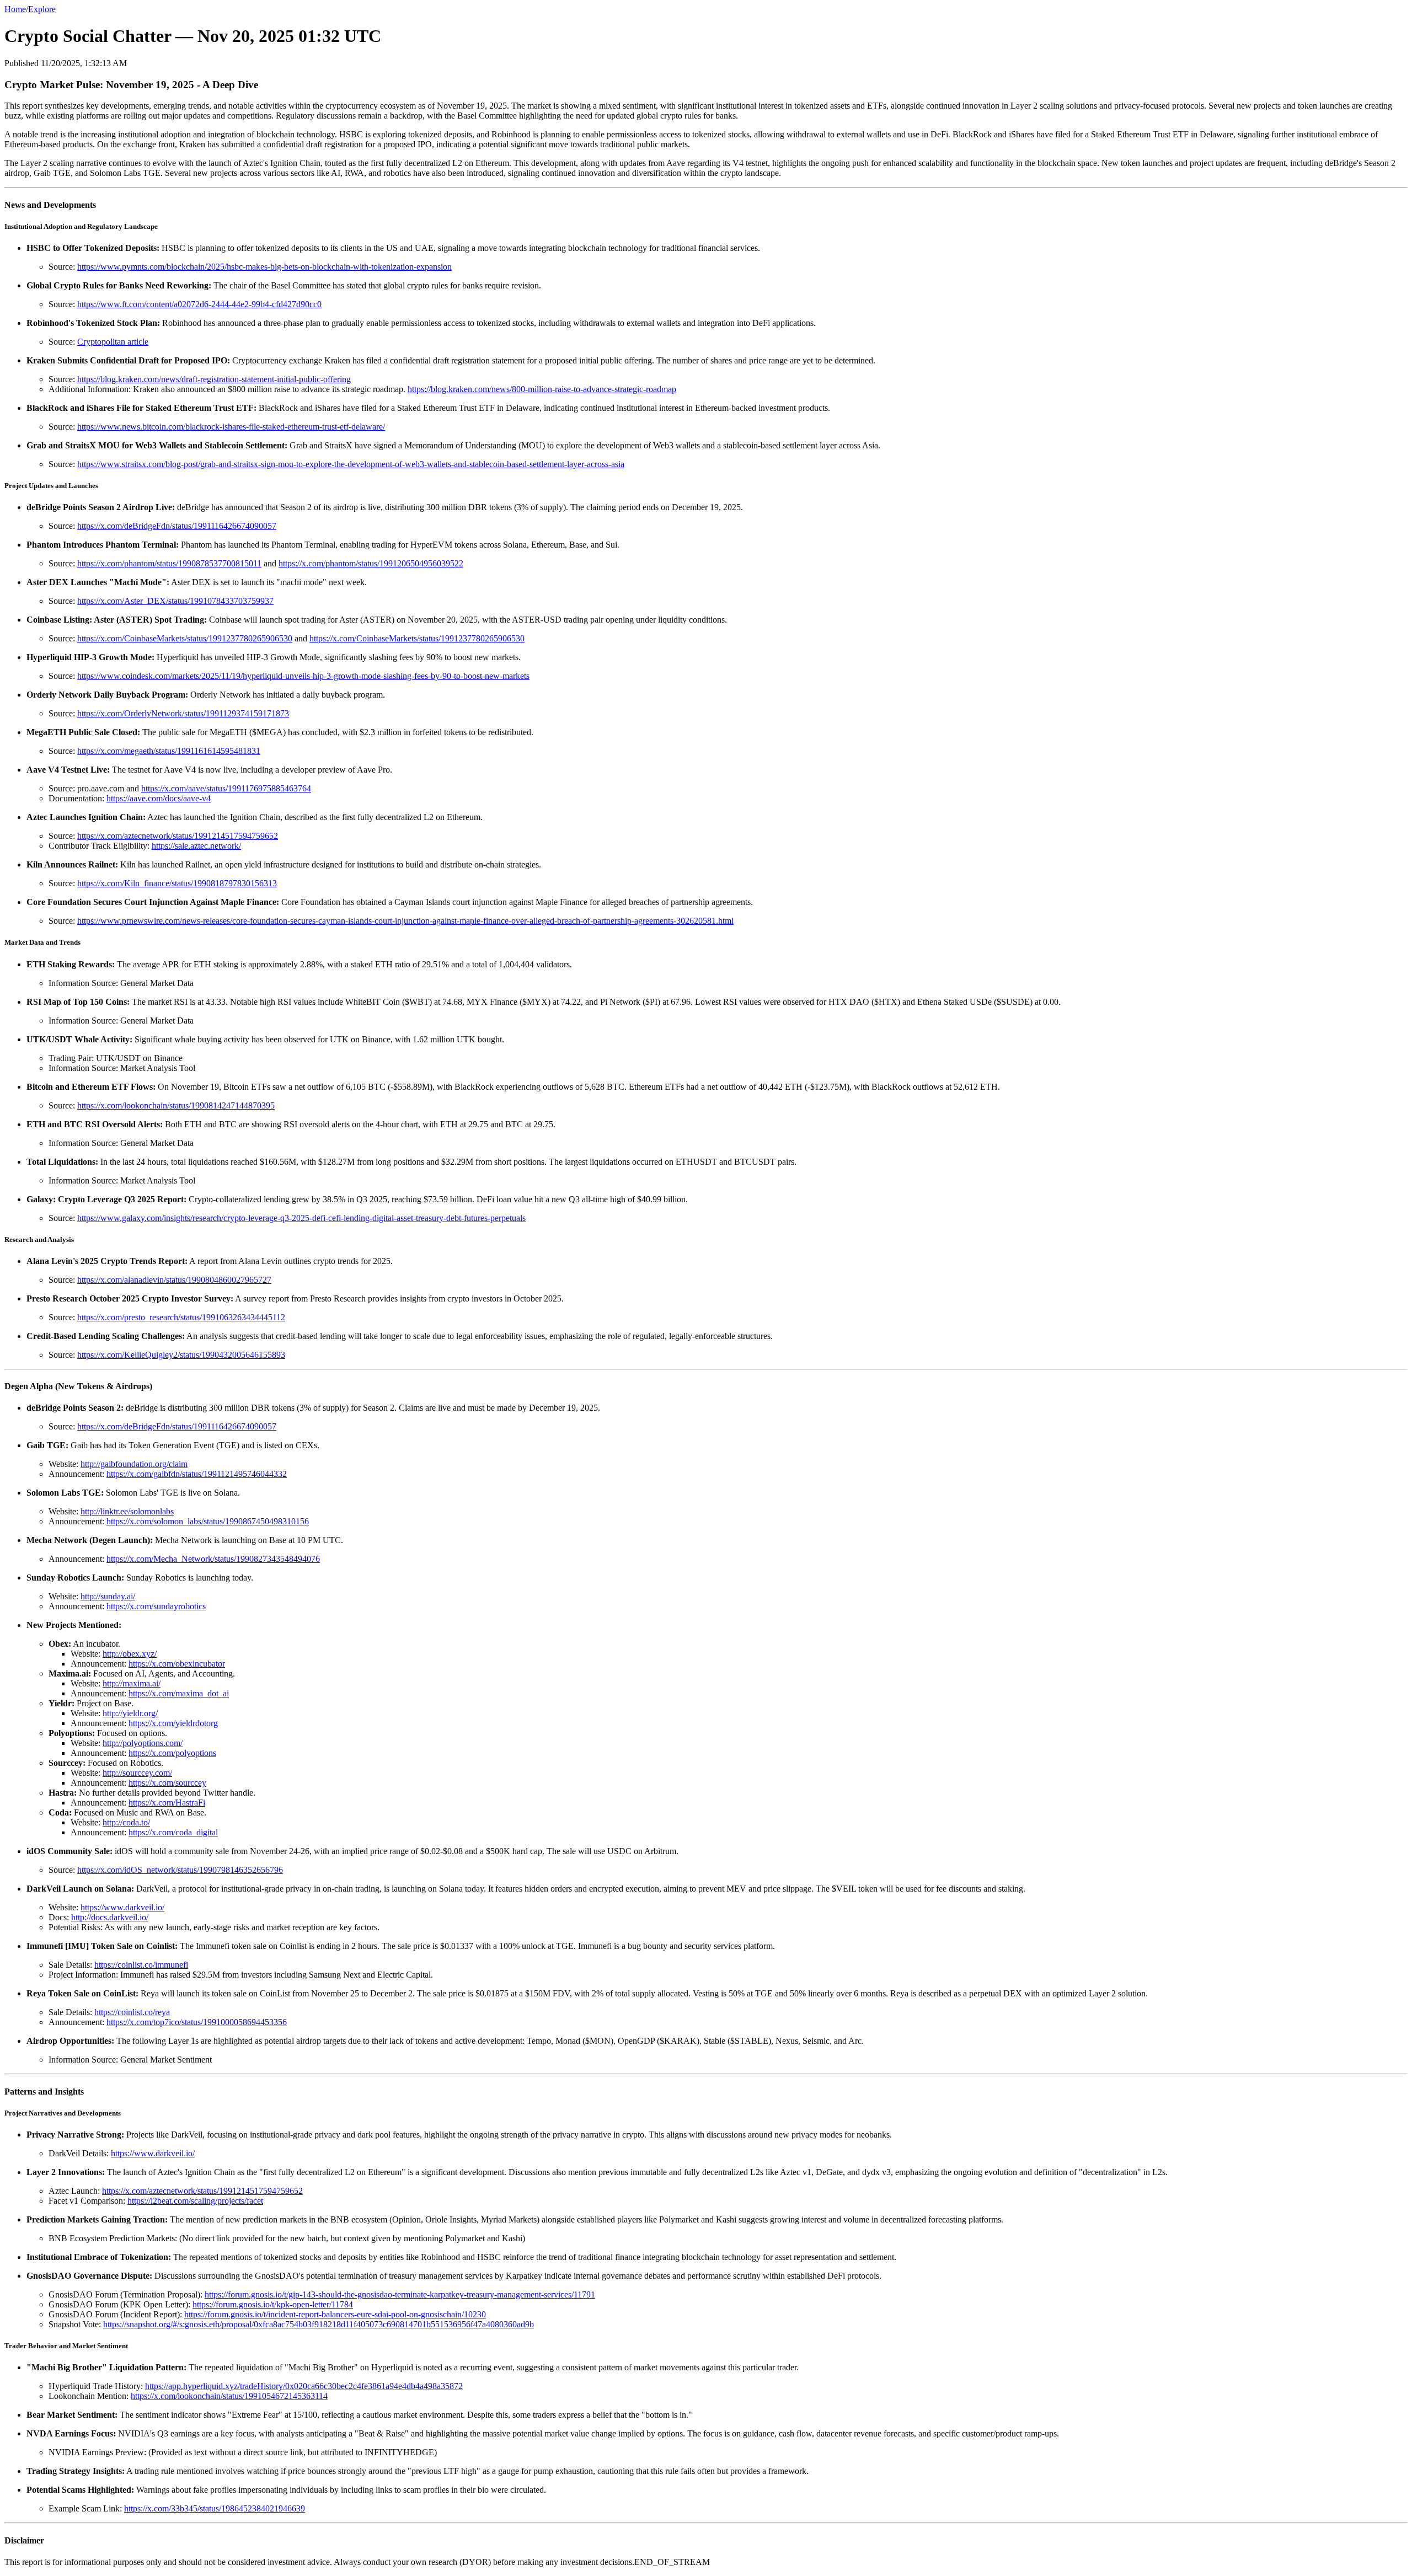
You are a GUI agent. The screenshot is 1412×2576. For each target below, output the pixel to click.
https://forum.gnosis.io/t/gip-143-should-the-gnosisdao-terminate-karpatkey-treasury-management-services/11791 (400, 2294)
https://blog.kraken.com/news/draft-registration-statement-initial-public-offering (214, 379)
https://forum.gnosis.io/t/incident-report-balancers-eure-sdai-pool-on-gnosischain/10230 (335, 2314)
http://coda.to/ (126, 1822)
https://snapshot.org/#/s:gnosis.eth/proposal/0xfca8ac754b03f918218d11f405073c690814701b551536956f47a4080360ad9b (319, 2324)
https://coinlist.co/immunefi (141, 1965)
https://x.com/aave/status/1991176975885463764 (226, 788)
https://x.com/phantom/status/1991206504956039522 (371, 563)
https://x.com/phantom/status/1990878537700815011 (169, 563)
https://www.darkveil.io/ (122, 1907)
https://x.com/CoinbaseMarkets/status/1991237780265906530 (185, 638)
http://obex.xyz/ (130, 1654)
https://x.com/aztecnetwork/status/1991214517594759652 (178, 836)
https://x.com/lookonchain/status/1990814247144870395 (176, 1105)
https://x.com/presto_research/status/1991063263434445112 (181, 1317)
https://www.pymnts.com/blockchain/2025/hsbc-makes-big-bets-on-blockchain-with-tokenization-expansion (264, 267)
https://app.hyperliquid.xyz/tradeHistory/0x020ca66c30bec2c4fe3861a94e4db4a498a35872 (304, 2386)
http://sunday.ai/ (108, 1596)
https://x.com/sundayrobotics (156, 1606)
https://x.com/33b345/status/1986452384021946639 (215, 2508)
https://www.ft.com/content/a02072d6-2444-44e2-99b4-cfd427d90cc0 (199, 304)
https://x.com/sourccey (167, 1783)
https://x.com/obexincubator (177, 1664)
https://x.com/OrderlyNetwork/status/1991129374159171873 (183, 713)
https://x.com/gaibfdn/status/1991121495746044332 (197, 1474)
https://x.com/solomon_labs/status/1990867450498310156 (208, 1521)
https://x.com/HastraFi (167, 1803)
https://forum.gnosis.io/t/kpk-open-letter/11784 (273, 2304)
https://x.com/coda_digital (173, 1832)
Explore (42, 9)
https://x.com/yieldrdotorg (173, 1723)
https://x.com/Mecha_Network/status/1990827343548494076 (213, 1559)
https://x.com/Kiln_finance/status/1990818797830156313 (177, 883)
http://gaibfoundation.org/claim (134, 1464)
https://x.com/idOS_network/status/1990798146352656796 (180, 1870)
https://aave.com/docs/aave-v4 (159, 798)
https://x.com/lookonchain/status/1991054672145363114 (229, 2396)
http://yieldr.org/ (130, 1713)
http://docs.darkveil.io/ (110, 1917)
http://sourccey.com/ (137, 1773)
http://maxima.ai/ (132, 1683)
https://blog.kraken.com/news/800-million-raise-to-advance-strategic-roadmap (542, 389)
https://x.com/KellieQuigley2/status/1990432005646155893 (181, 1355)
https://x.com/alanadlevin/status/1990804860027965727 (174, 1280)
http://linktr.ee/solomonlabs (127, 1511)
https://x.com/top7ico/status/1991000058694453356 (197, 2022)
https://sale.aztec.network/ (196, 846)
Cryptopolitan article (113, 342)
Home (15, 9)
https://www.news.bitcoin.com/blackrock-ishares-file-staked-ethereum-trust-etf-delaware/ (231, 427)
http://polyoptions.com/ (143, 1743)
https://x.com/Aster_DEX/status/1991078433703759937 (175, 601)
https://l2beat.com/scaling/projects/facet (195, 2201)
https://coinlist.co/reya (132, 2012)
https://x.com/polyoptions (172, 1753)
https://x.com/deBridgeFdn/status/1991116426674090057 (177, 526)
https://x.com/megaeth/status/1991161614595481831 (169, 751)
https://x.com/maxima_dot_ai (179, 1693)
